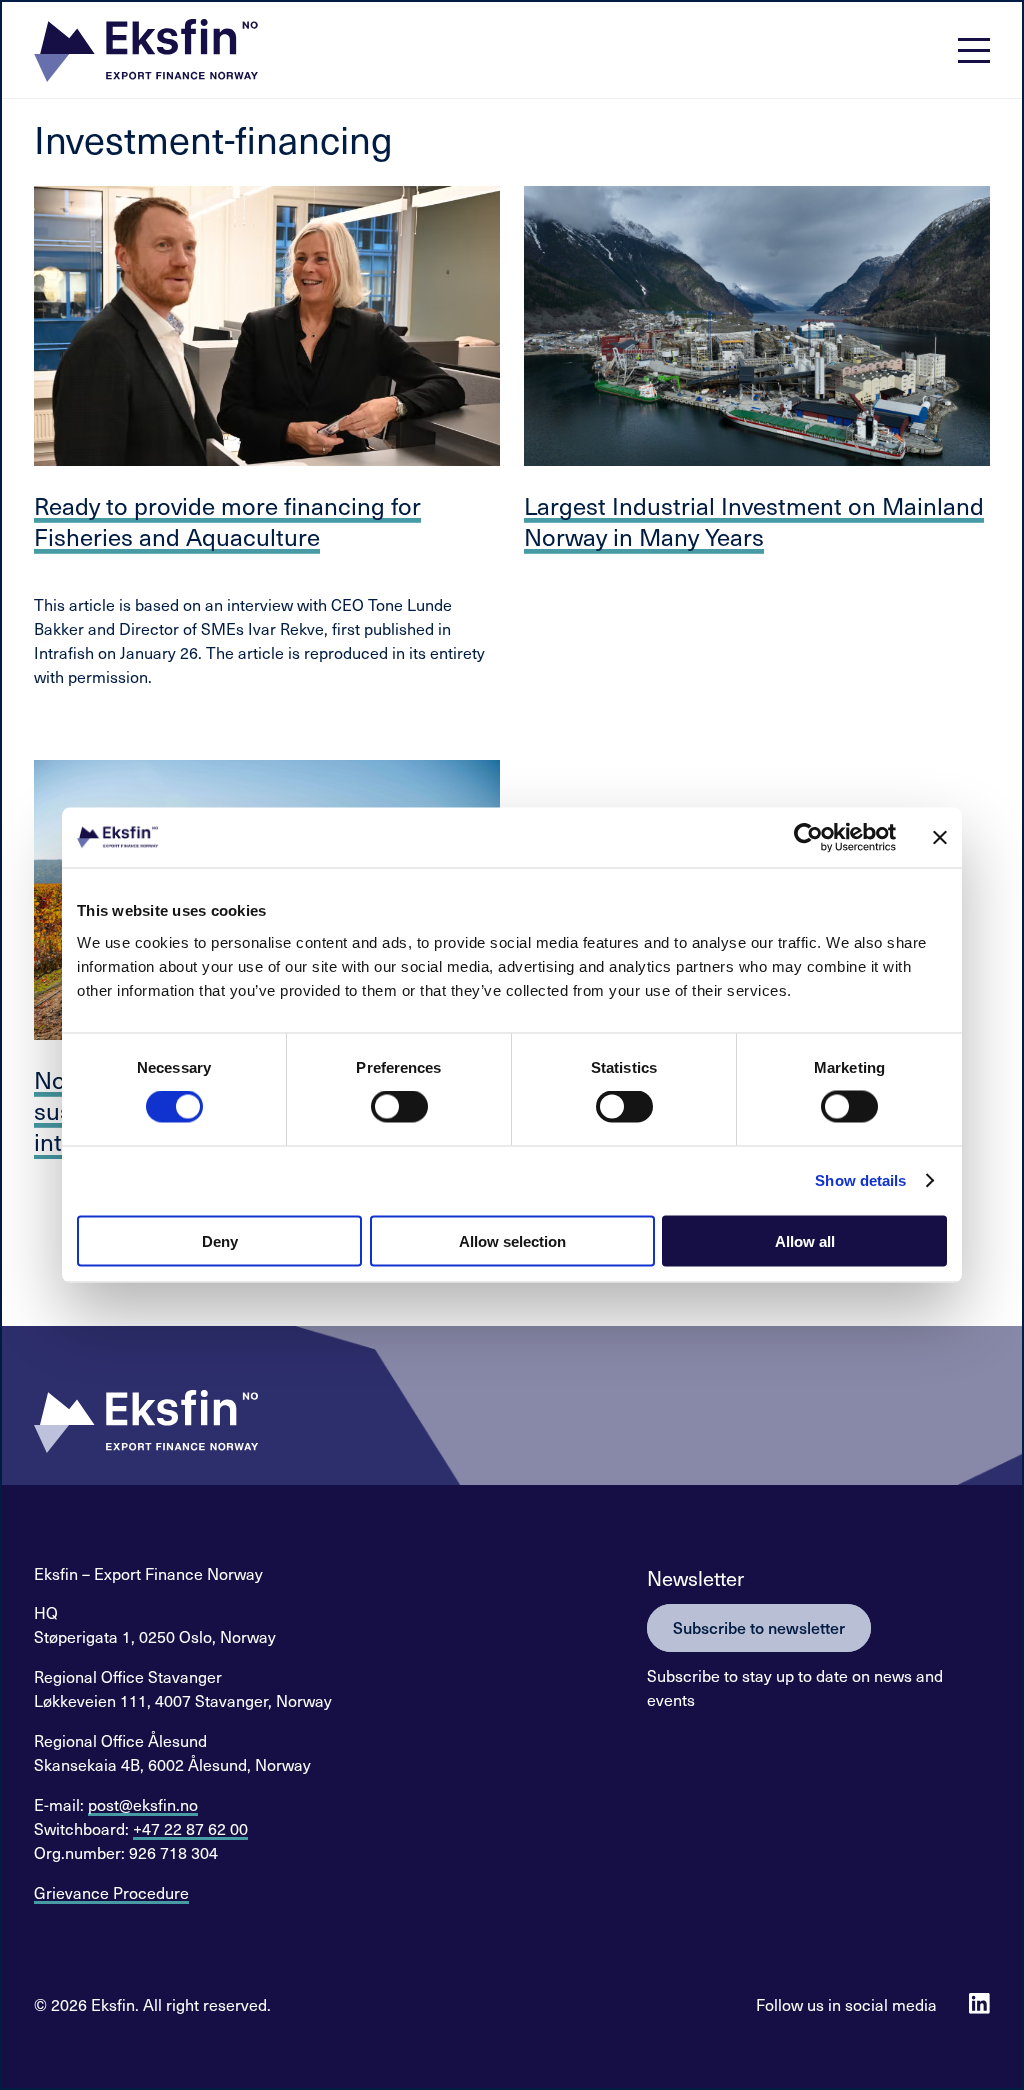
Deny (220, 1240)
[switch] (399, 1107)
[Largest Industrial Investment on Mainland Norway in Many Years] (757, 326)
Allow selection (512, 1240)
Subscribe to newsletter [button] (759, 1627)
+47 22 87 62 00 (190, 1828)
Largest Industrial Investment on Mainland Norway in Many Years (754, 520)
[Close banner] (940, 838)
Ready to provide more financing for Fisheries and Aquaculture (227, 520)
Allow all (805, 1240)
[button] (146, 50)
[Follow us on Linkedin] (979, 2003)
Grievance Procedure (111, 1892)
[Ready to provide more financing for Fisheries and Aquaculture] (267, 326)
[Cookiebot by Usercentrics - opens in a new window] (808, 838)
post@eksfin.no (143, 1804)
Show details (860, 1180)
